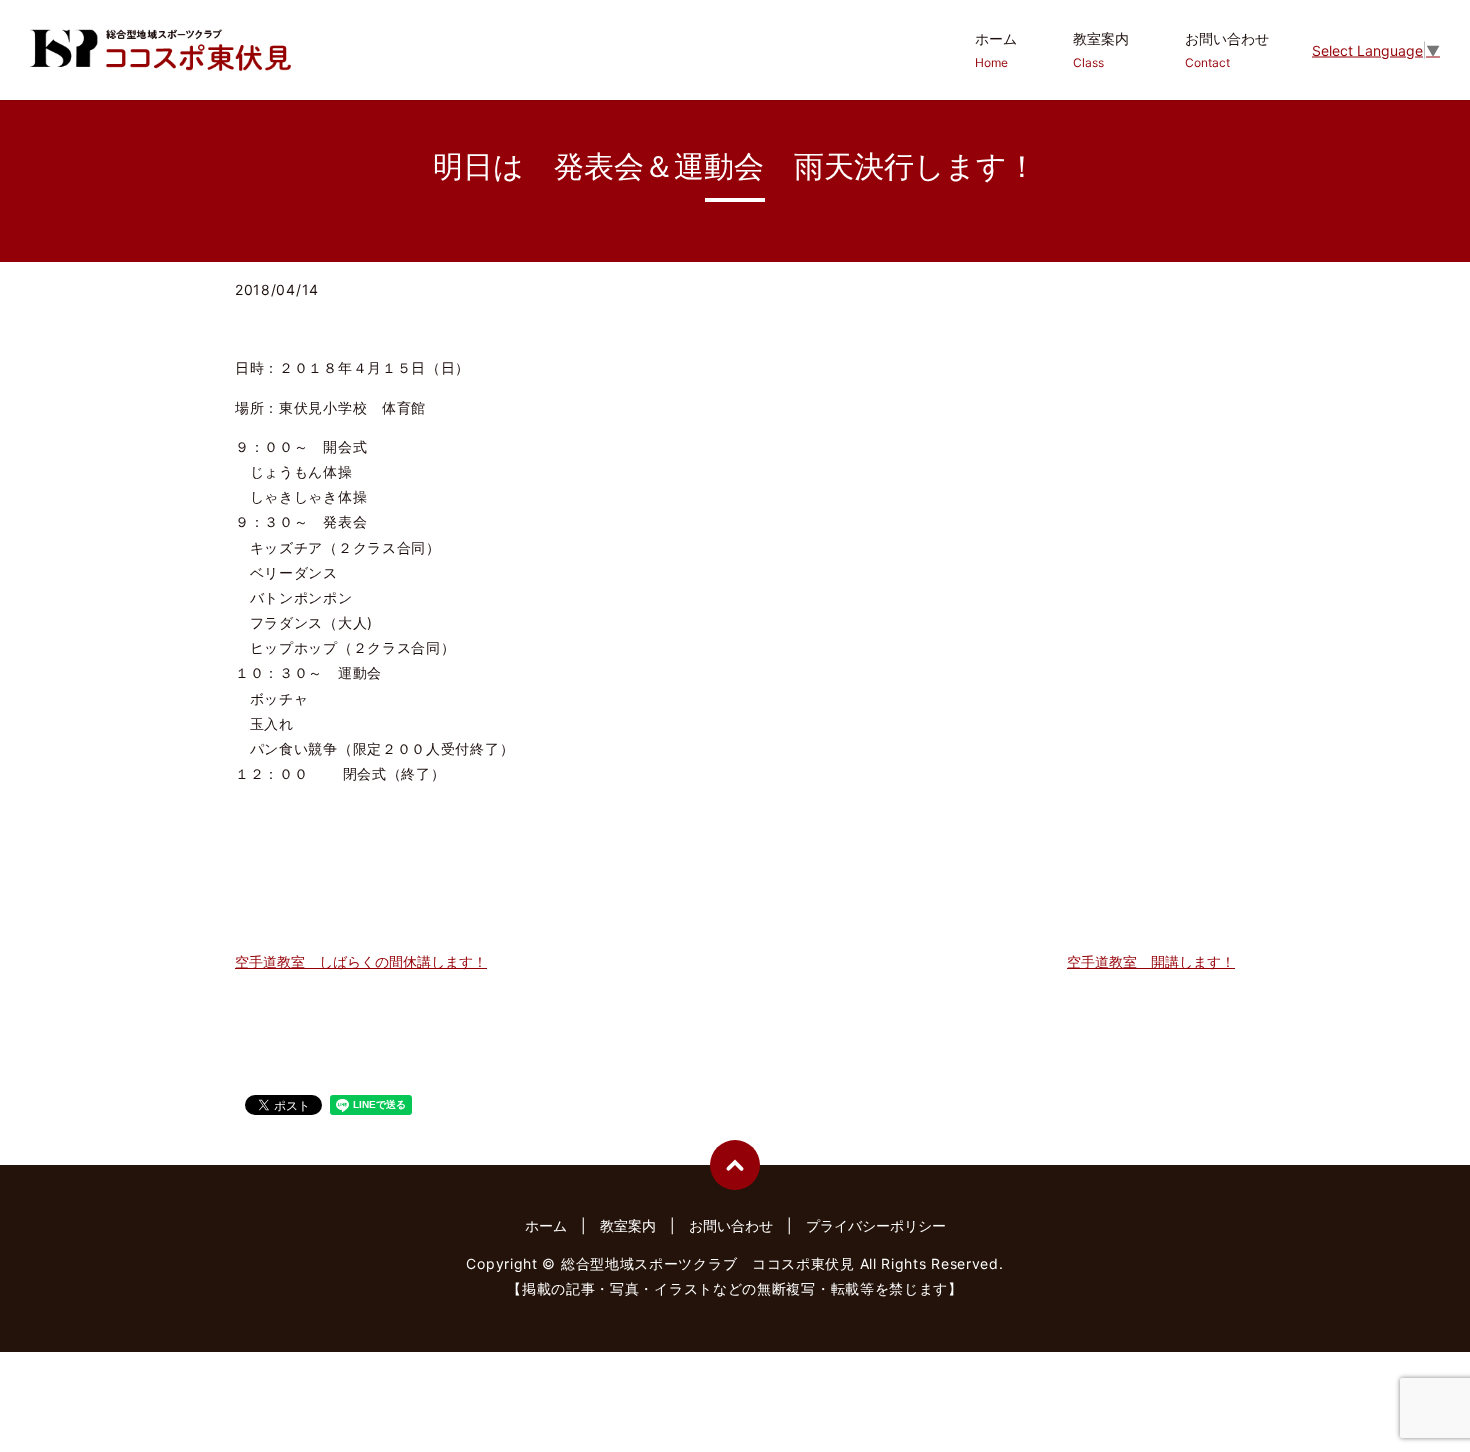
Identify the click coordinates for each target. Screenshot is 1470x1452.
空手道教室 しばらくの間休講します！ (361, 961)
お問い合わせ (1227, 50)
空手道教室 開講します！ (1151, 961)
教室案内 (1101, 50)
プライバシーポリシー (876, 1225)
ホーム (996, 50)
